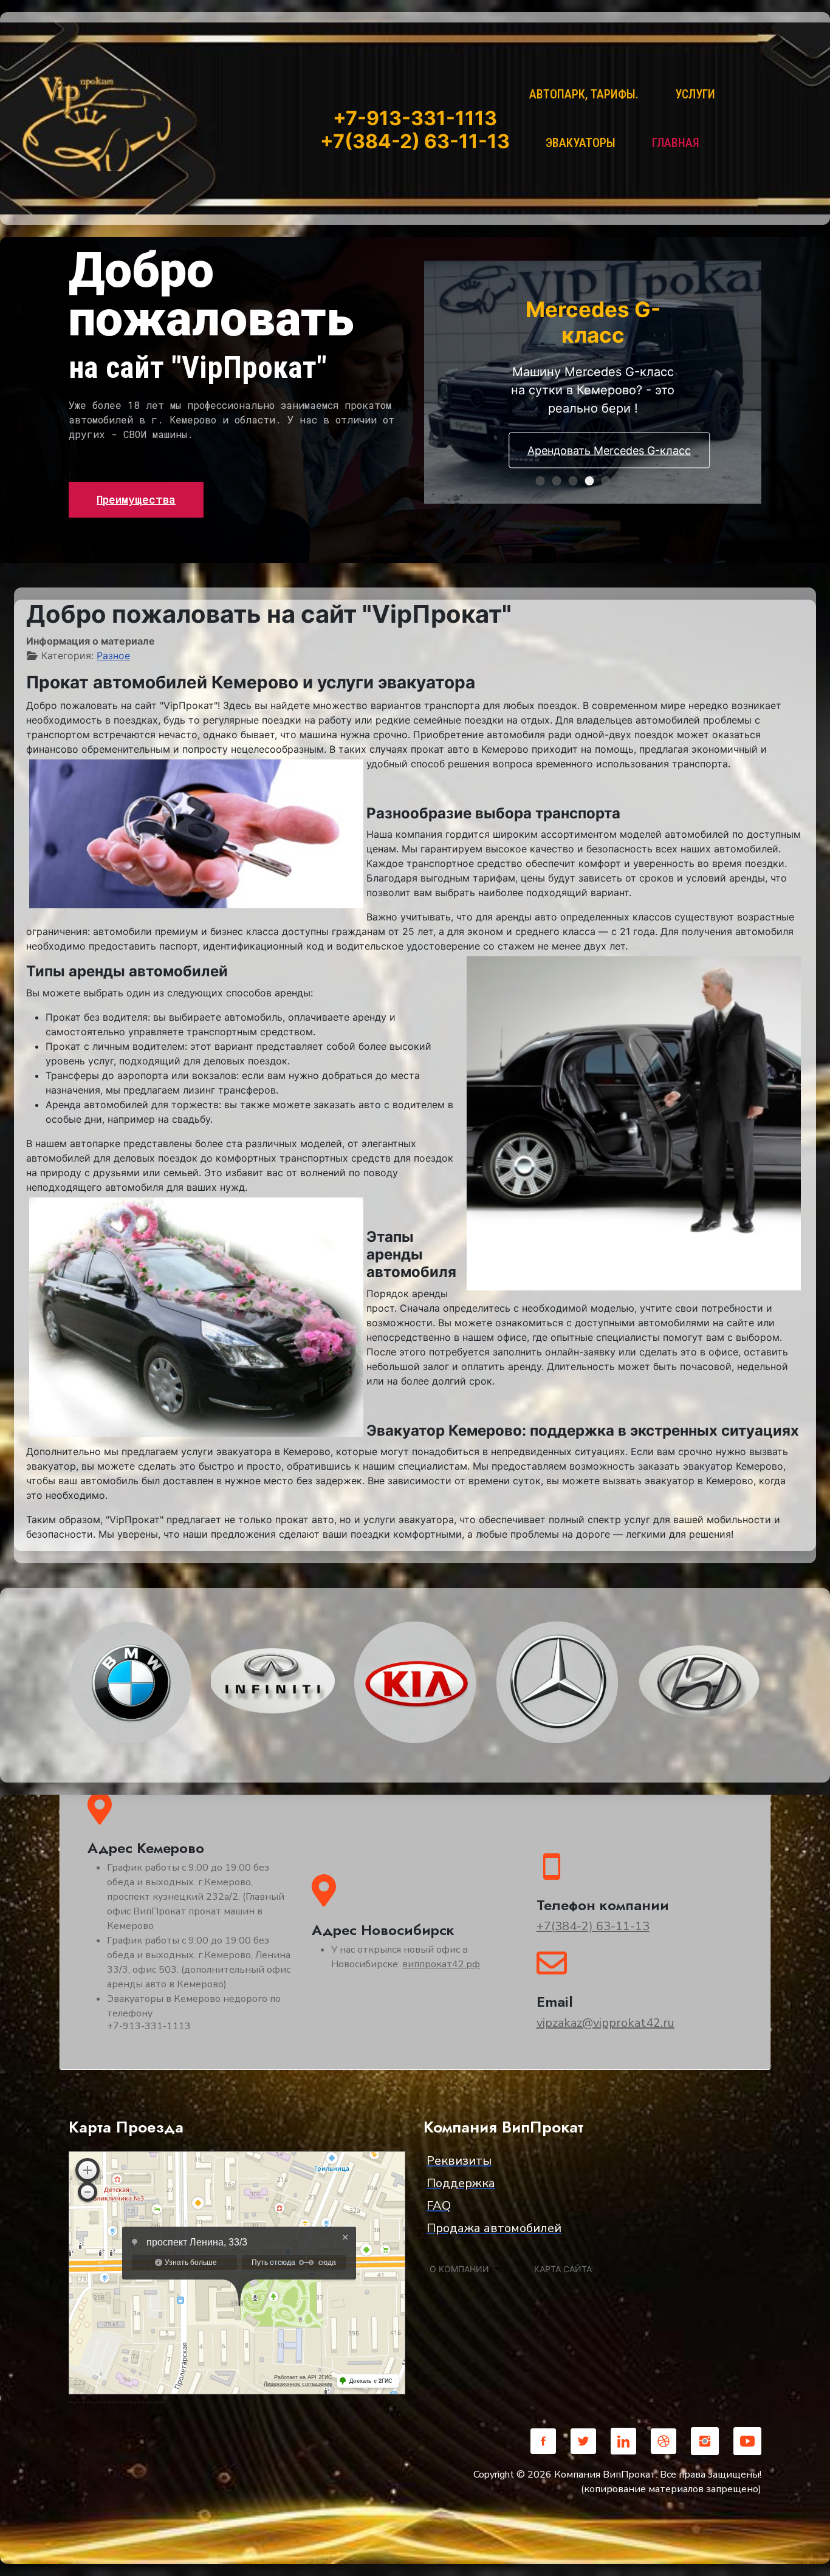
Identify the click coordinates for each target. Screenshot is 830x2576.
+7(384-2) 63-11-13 (593, 1926)
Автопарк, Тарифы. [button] (584, 94)
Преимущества (136, 499)
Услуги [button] (695, 94)
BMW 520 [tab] (610, 482)
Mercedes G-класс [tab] (593, 482)
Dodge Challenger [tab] (544, 482)
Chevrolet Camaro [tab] (561, 482)
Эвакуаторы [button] (581, 143)
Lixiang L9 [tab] (626, 482)
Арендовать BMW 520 (593, 437)
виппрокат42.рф (441, 1964)
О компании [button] (459, 2269)
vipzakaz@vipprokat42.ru (605, 2023)
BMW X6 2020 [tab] (577, 482)
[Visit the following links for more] (543, 2441)
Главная (676, 143)
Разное (113, 656)
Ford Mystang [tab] (643, 482)
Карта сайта (563, 2269)
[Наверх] (809, 2554)
